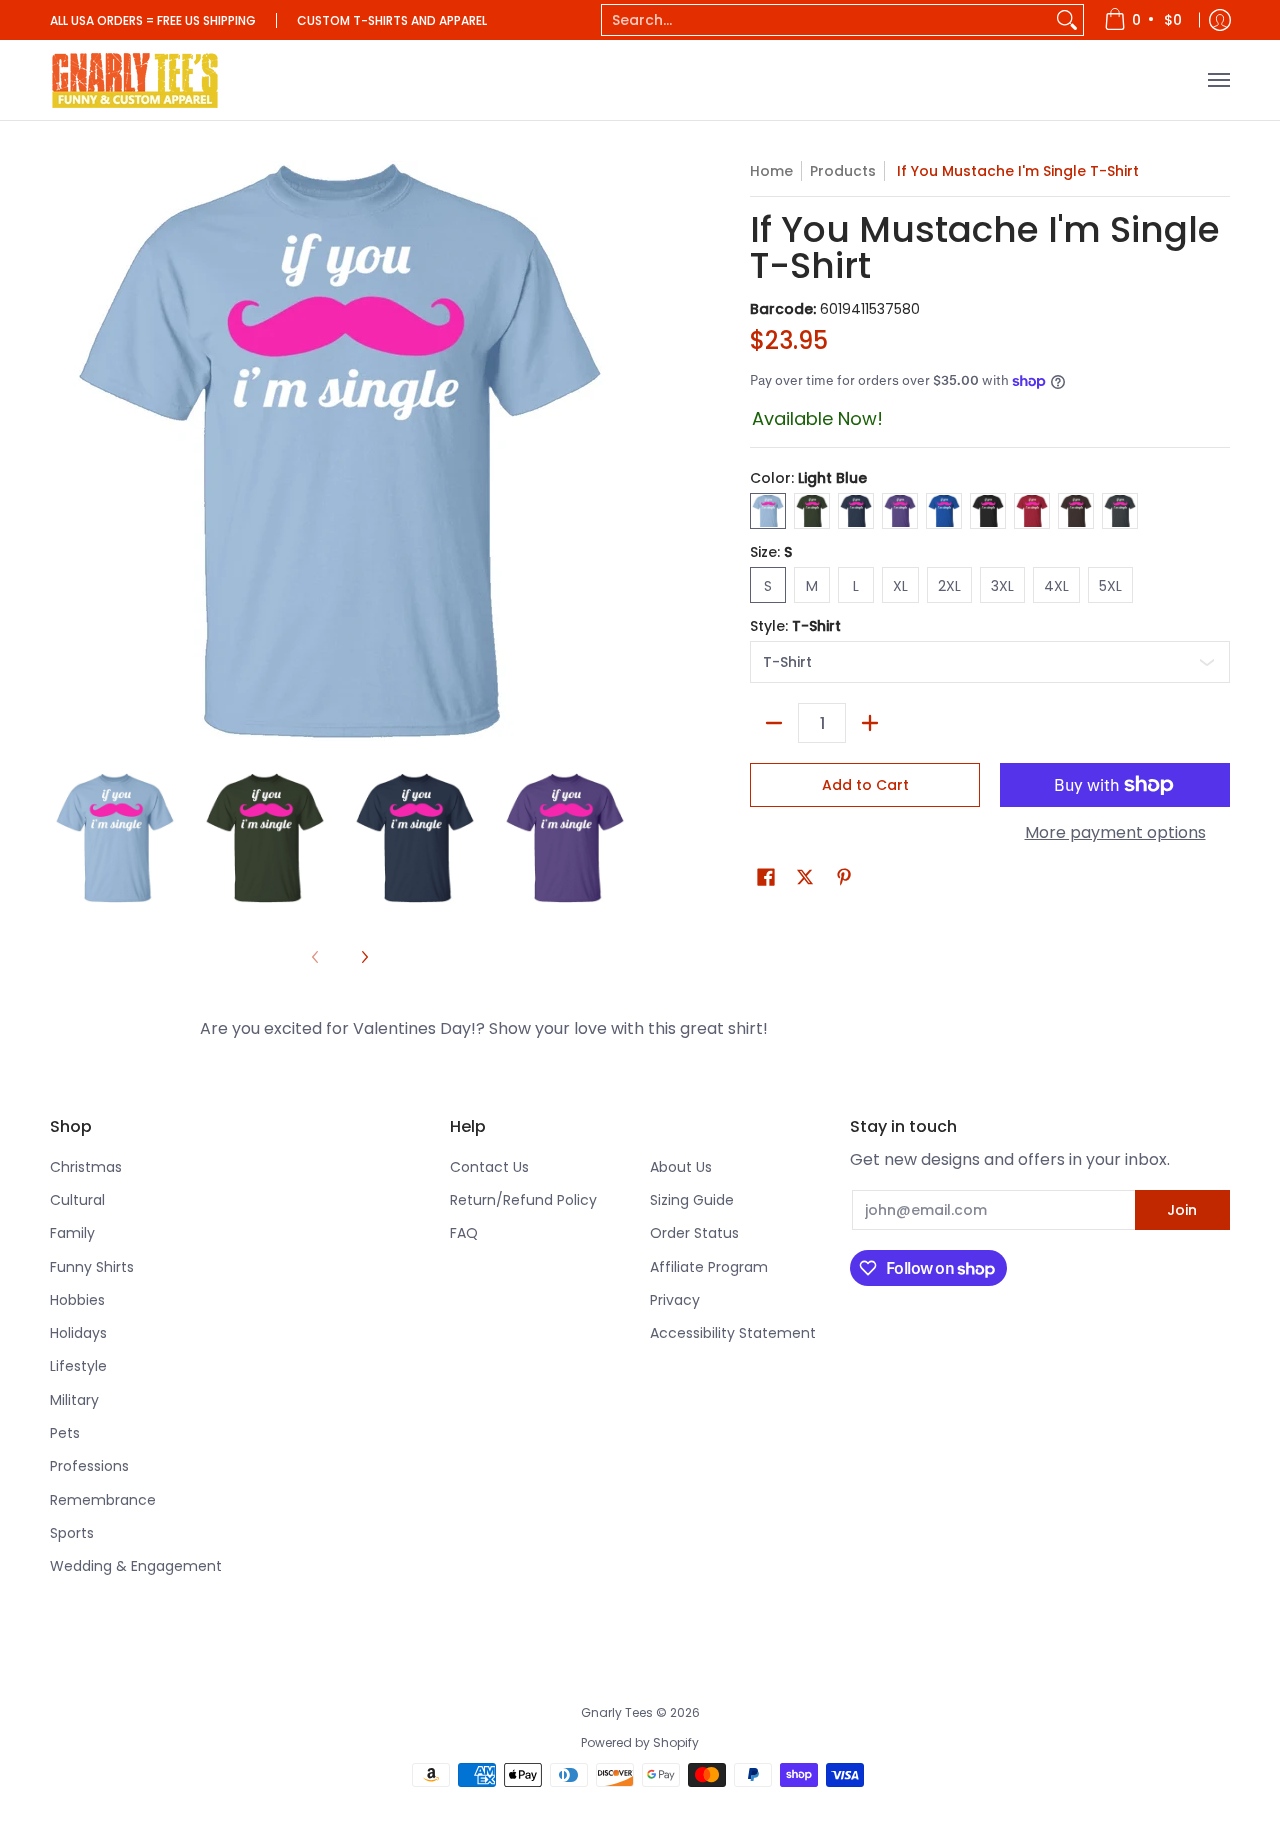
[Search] (1067, 20)
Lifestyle (78, 1366)
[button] (766, 877)
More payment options (1115, 833)
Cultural (77, 1200)
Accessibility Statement (733, 1333)
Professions (89, 1466)
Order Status (694, 1233)
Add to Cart (865, 785)
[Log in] (1220, 20)
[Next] (364, 957)
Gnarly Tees (617, 1712)
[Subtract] (774, 723)
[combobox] (826, 20)
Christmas (86, 1167)
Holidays (78, 1333)
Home (771, 171)
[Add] (870, 723)
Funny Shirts (92, 1267)
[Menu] (1218, 80)
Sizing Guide (692, 1200)
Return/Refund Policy (523, 1200)
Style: (795, 626)
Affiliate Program (709, 1267)
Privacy (675, 1300)
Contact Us (489, 1167)
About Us (681, 1167)
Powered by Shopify (640, 1742)
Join (1182, 1210)
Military (74, 1400)
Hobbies (77, 1300)
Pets (65, 1433)
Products (843, 171)
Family (72, 1233)
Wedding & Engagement (136, 1566)
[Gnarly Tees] (135, 80)
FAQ (464, 1233)
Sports (72, 1533)
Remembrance (103, 1500)
